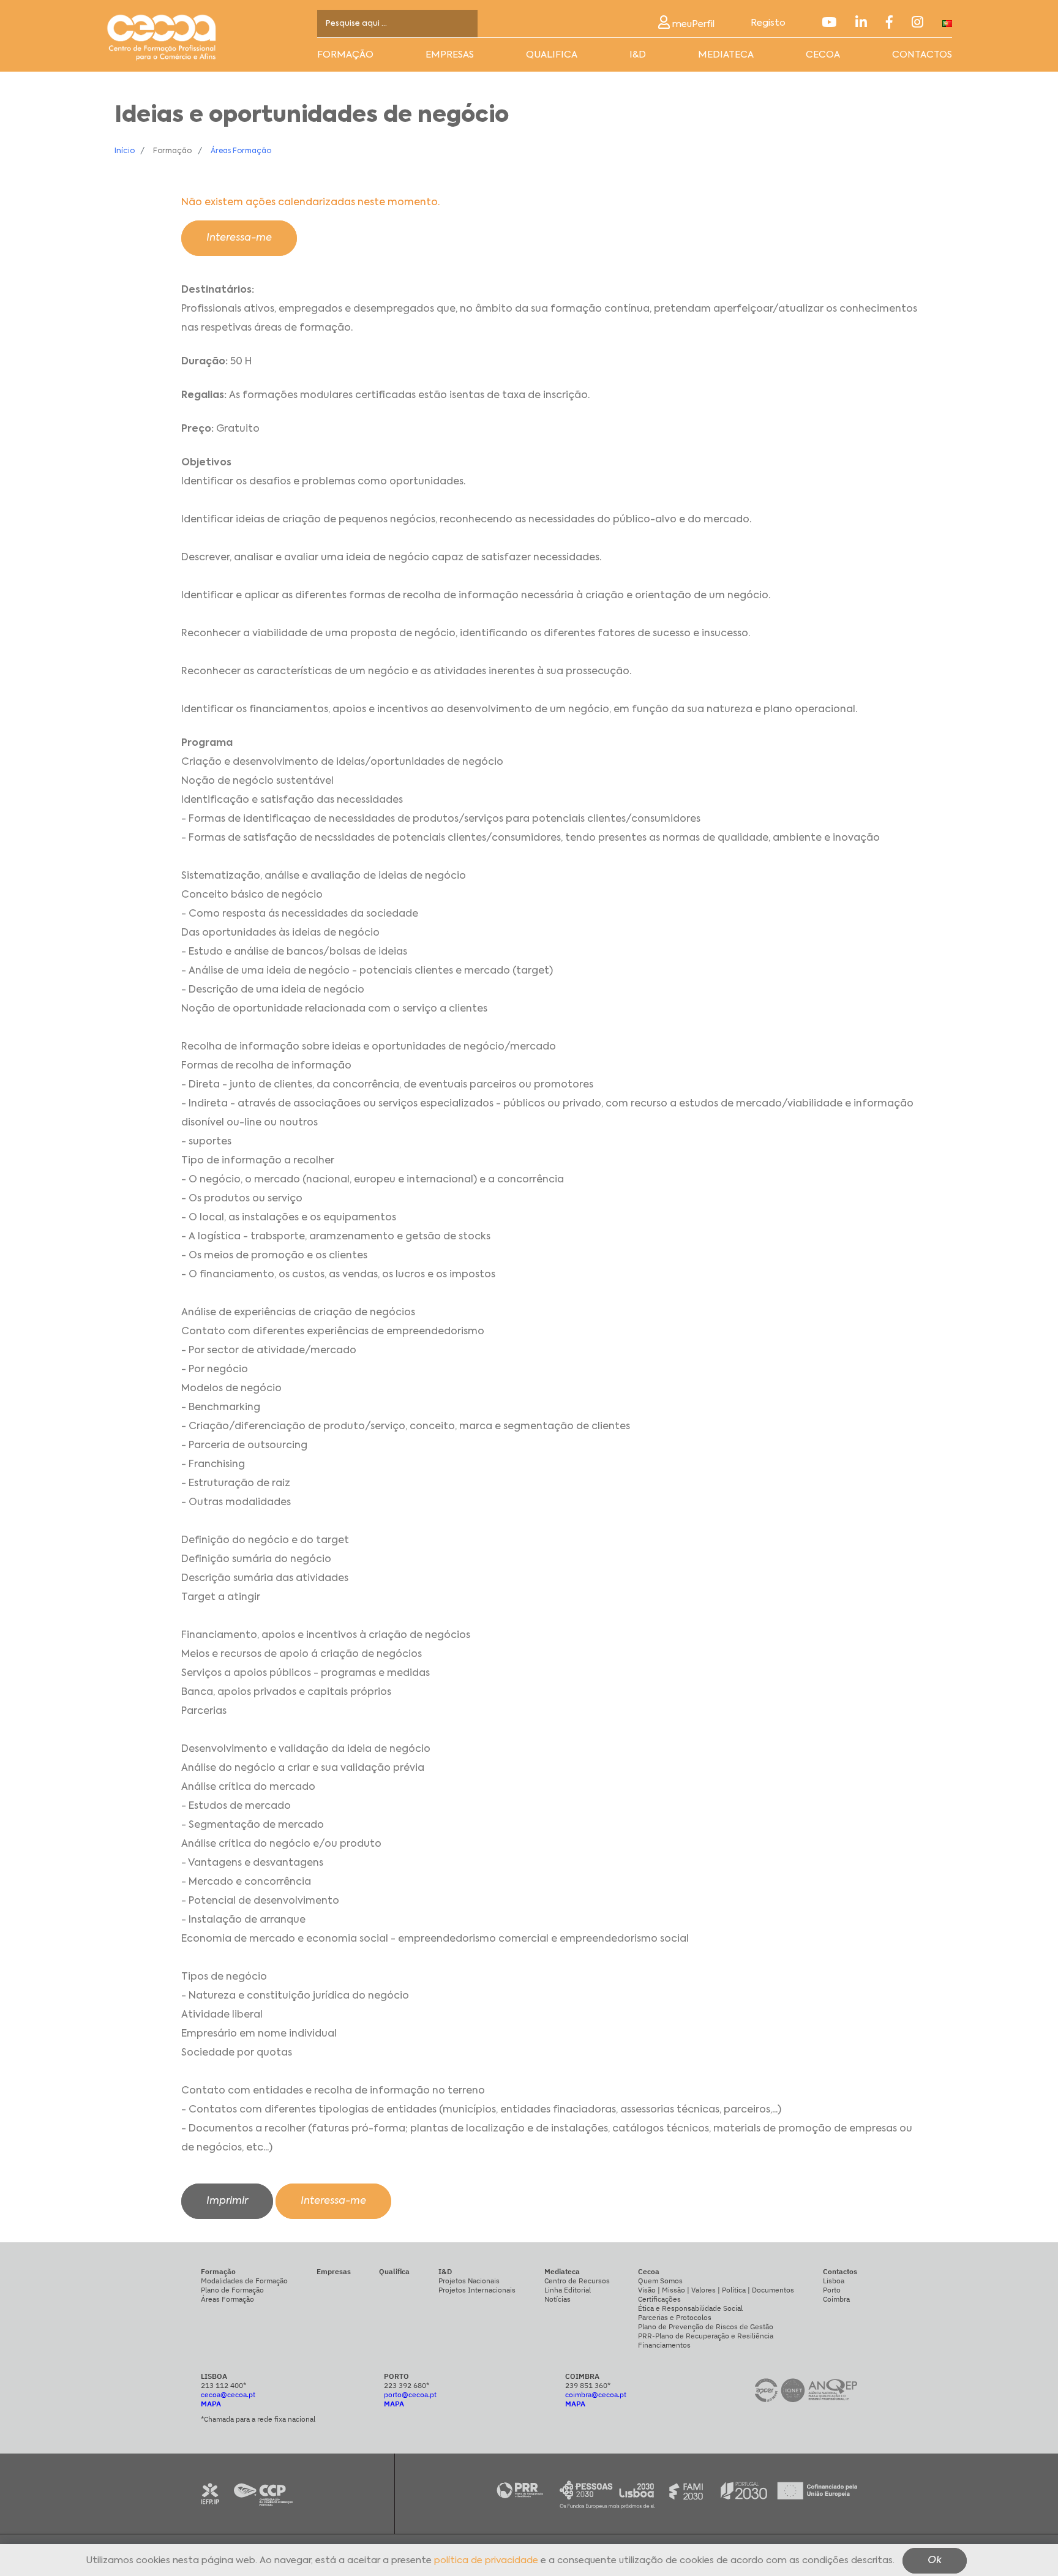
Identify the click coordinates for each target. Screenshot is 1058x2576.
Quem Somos (660, 2281)
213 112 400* (223, 2385)
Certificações (659, 2299)
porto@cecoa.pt (410, 2394)
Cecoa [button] (823, 55)
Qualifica (552, 55)
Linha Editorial (568, 2290)
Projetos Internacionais (477, 2290)
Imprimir (227, 2201)
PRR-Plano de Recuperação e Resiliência (706, 2336)
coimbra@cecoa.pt (596, 2394)
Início (125, 151)
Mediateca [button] (726, 55)
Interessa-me (239, 238)
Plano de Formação (232, 2290)
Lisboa (834, 2281)
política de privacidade (486, 2561)
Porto (832, 2290)
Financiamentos (664, 2345)
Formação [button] (345, 55)
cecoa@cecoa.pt (228, 2394)
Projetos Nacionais (469, 2281)
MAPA (211, 2404)
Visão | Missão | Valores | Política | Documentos (716, 2290)
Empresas (450, 55)
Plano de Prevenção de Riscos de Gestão (706, 2326)
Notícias (557, 2299)
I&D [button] (638, 55)
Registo (768, 23)
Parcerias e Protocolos (675, 2317)
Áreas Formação (241, 151)
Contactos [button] (922, 55)
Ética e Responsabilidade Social (690, 2308)
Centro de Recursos (577, 2281)
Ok (935, 2561)
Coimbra (836, 2299)
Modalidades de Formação (244, 2281)
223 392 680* (407, 2385)
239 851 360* (588, 2385)
